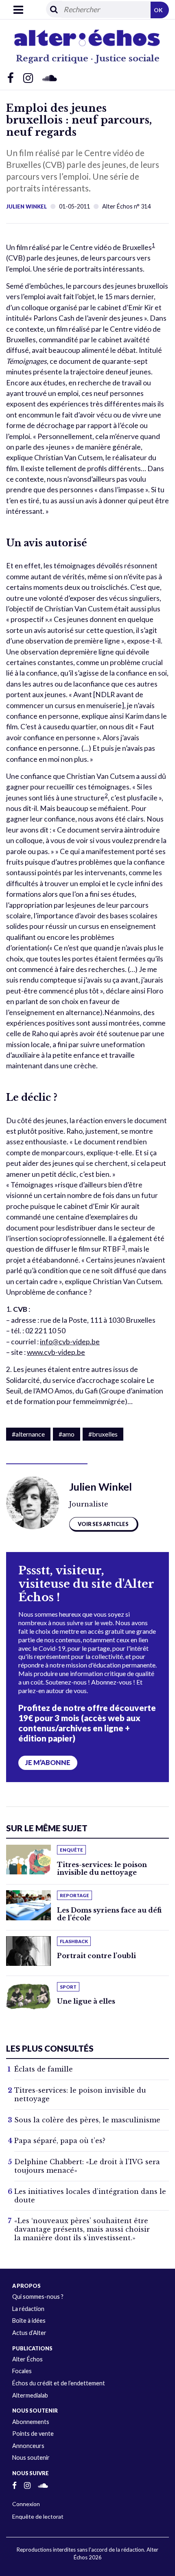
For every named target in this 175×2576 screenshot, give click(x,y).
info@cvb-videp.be (70, 1342)
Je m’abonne (48, 1763)
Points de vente (33, 2434)
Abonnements (31, 2422)
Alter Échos (27, 2359)
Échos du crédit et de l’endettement (59, 2383)
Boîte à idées (29, 2321)
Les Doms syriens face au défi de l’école (109, 1914)
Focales (22, 2371)
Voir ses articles (103, 1524)
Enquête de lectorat (38, 2516)
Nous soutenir (31, 2458)
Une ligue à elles (86, 2001)
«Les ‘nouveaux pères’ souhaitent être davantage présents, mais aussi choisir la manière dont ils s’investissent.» (82, 2229)
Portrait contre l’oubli (96, 1956)
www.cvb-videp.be (56, 1352)
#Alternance (28, 1434)
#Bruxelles (103, 1434)
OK (158, 10)
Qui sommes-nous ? (38, 2297)
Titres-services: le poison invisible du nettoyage (102, 1868)
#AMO (67, 1434)
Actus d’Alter (29, 2333)
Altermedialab (30, 2395)
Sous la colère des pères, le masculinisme (87, 2120)
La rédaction (28, 2309)
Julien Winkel (26, 207)
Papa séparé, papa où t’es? (60, 2141)
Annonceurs (28, 2446)
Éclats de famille (44, 2069)
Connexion (26, 2504)
